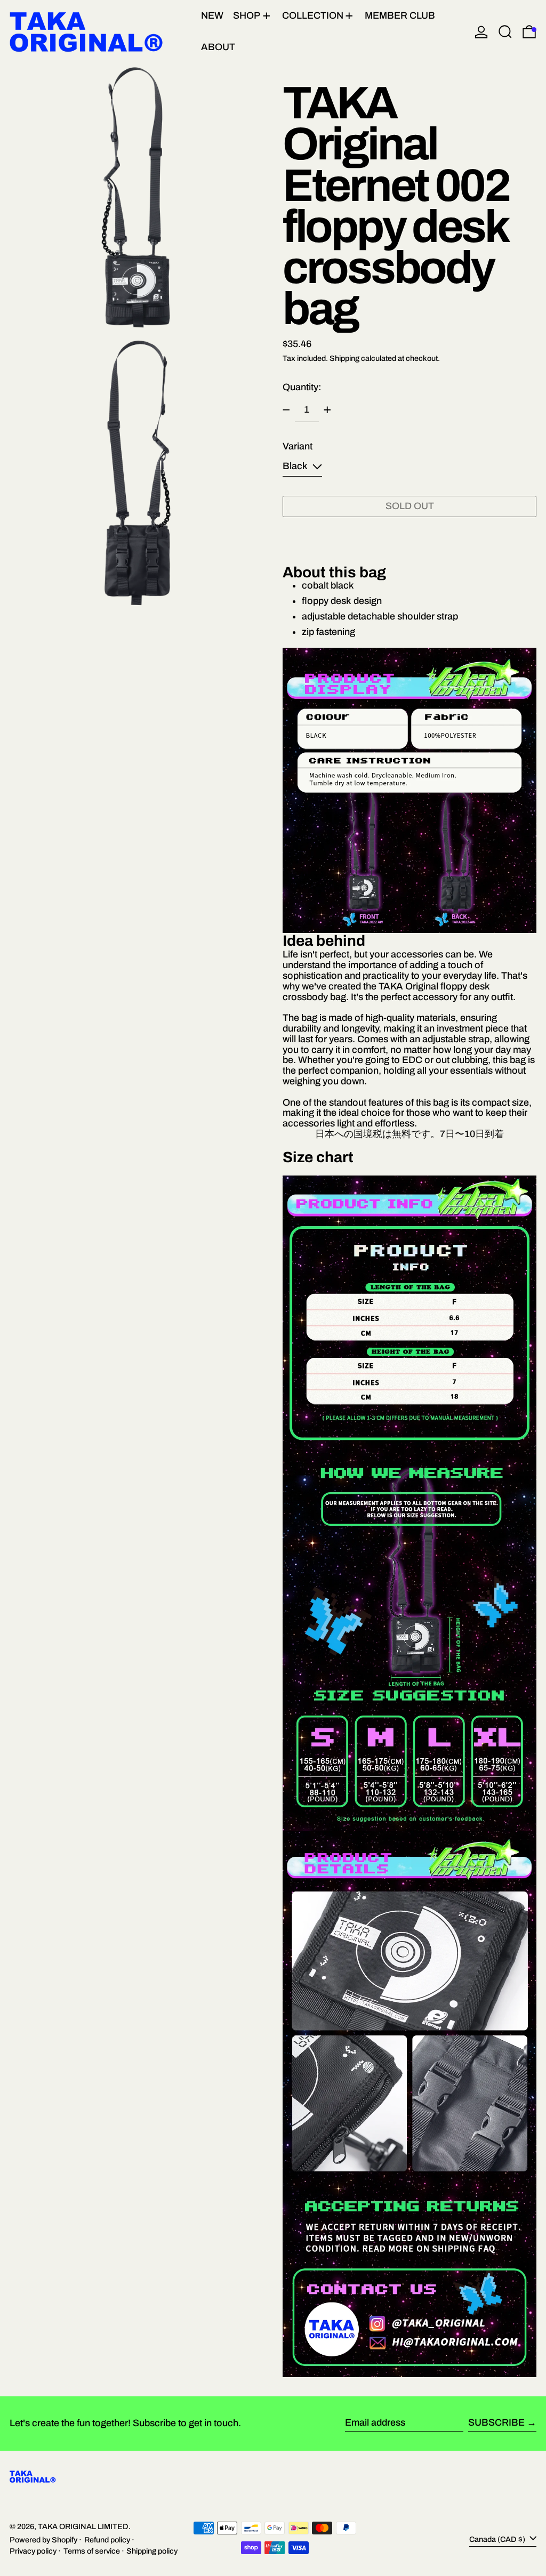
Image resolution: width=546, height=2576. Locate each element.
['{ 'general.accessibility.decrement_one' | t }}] (286, 410)
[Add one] (327, 410)
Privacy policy (33, 2551)
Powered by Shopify (43, 2540)
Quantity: (302, 387)
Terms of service (92, 2551)
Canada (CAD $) (498, 2539)
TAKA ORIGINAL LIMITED (83, 2526)
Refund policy (107, 2540)
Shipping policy (152, 2551)
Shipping (344, 358)
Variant (298, 446)
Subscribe (496, 2422)
